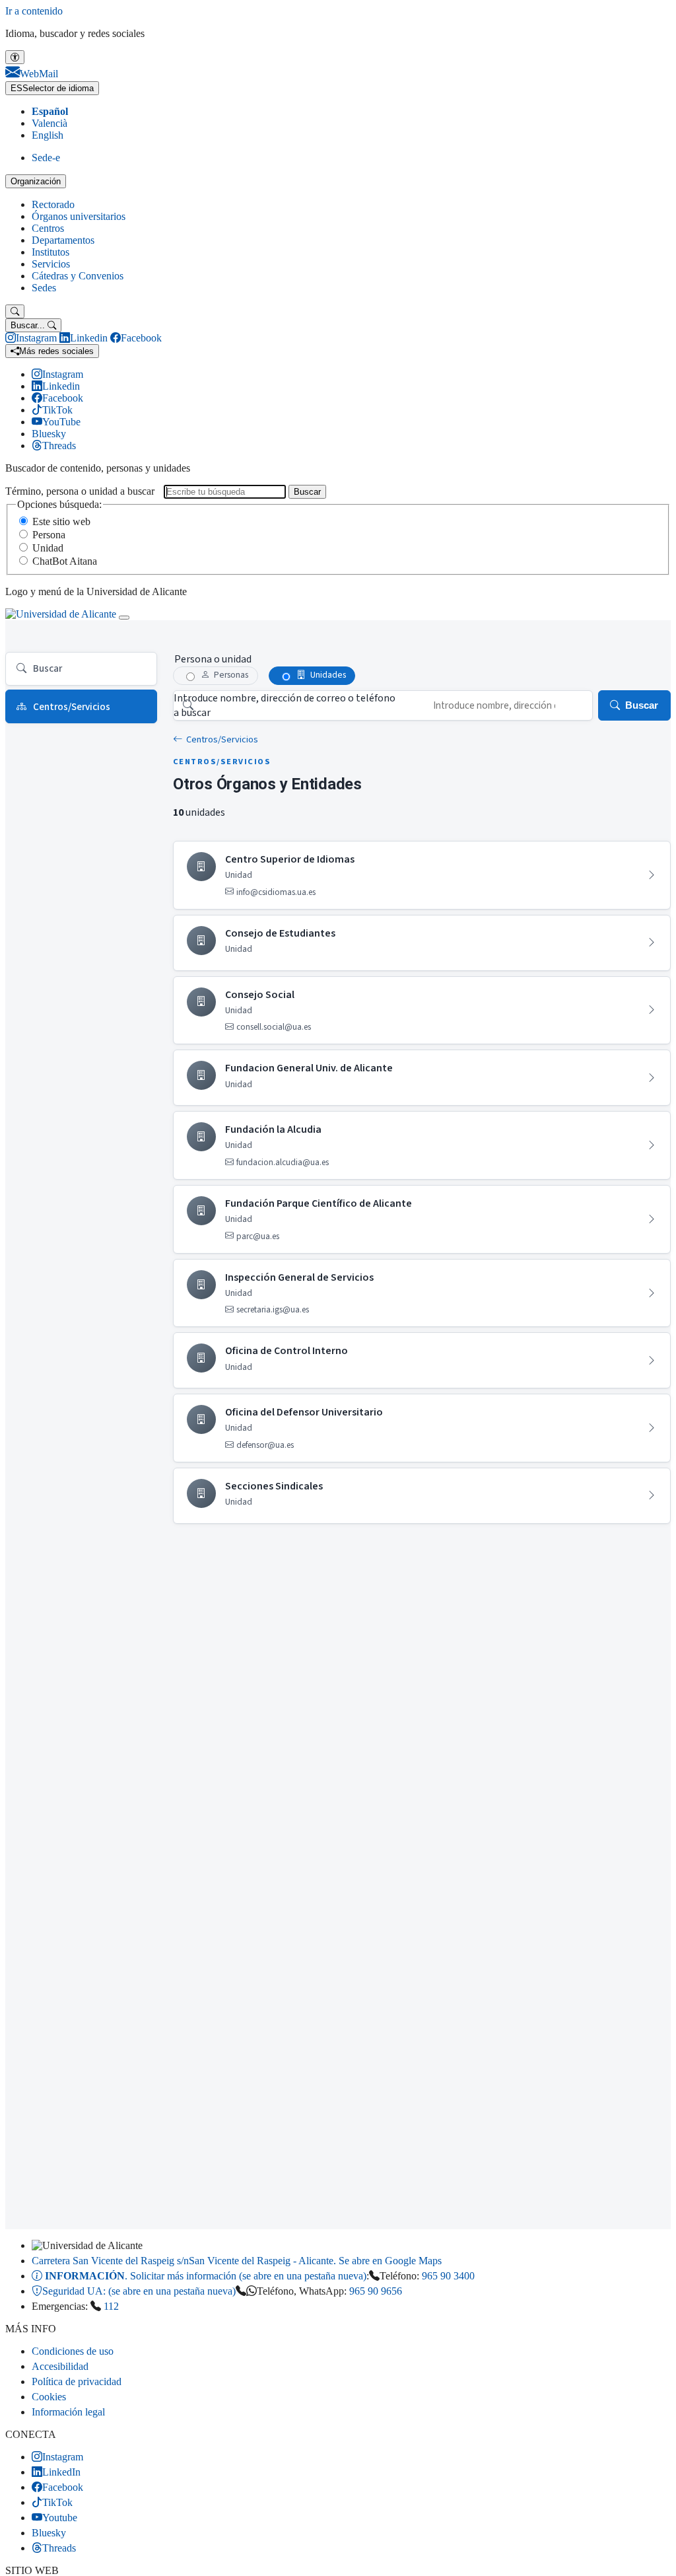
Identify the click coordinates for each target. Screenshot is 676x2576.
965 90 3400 (448, 2276)
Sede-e (46, 158)
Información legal (68, 2412)
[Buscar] (15, 311)
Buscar (307, 492)
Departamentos (63, 240)
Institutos (51, 252)
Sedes (44, 288)
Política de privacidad (77, 2381)
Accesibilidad (60, 2366)
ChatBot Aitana (65, 561)
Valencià (50, 123)
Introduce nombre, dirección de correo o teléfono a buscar (285, 705)
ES (52, 88)
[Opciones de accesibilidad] (15, 57)
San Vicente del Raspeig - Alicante (237, 2261)
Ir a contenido (34, 11)
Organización (36, 181)
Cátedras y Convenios (78, 276)
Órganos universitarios (79, 216)
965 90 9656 (376, 2291)
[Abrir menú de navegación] (124, 618)
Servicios (51, 264)
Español (50, 111)
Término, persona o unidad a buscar (80, 491)
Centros (48, 228)
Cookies (49, 2397)
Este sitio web (61, 521)
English (48, 135)
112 (111, 2306)
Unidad (48, 548)
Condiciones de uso (73, 2351)
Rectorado (53, 204)
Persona (49, 535)
